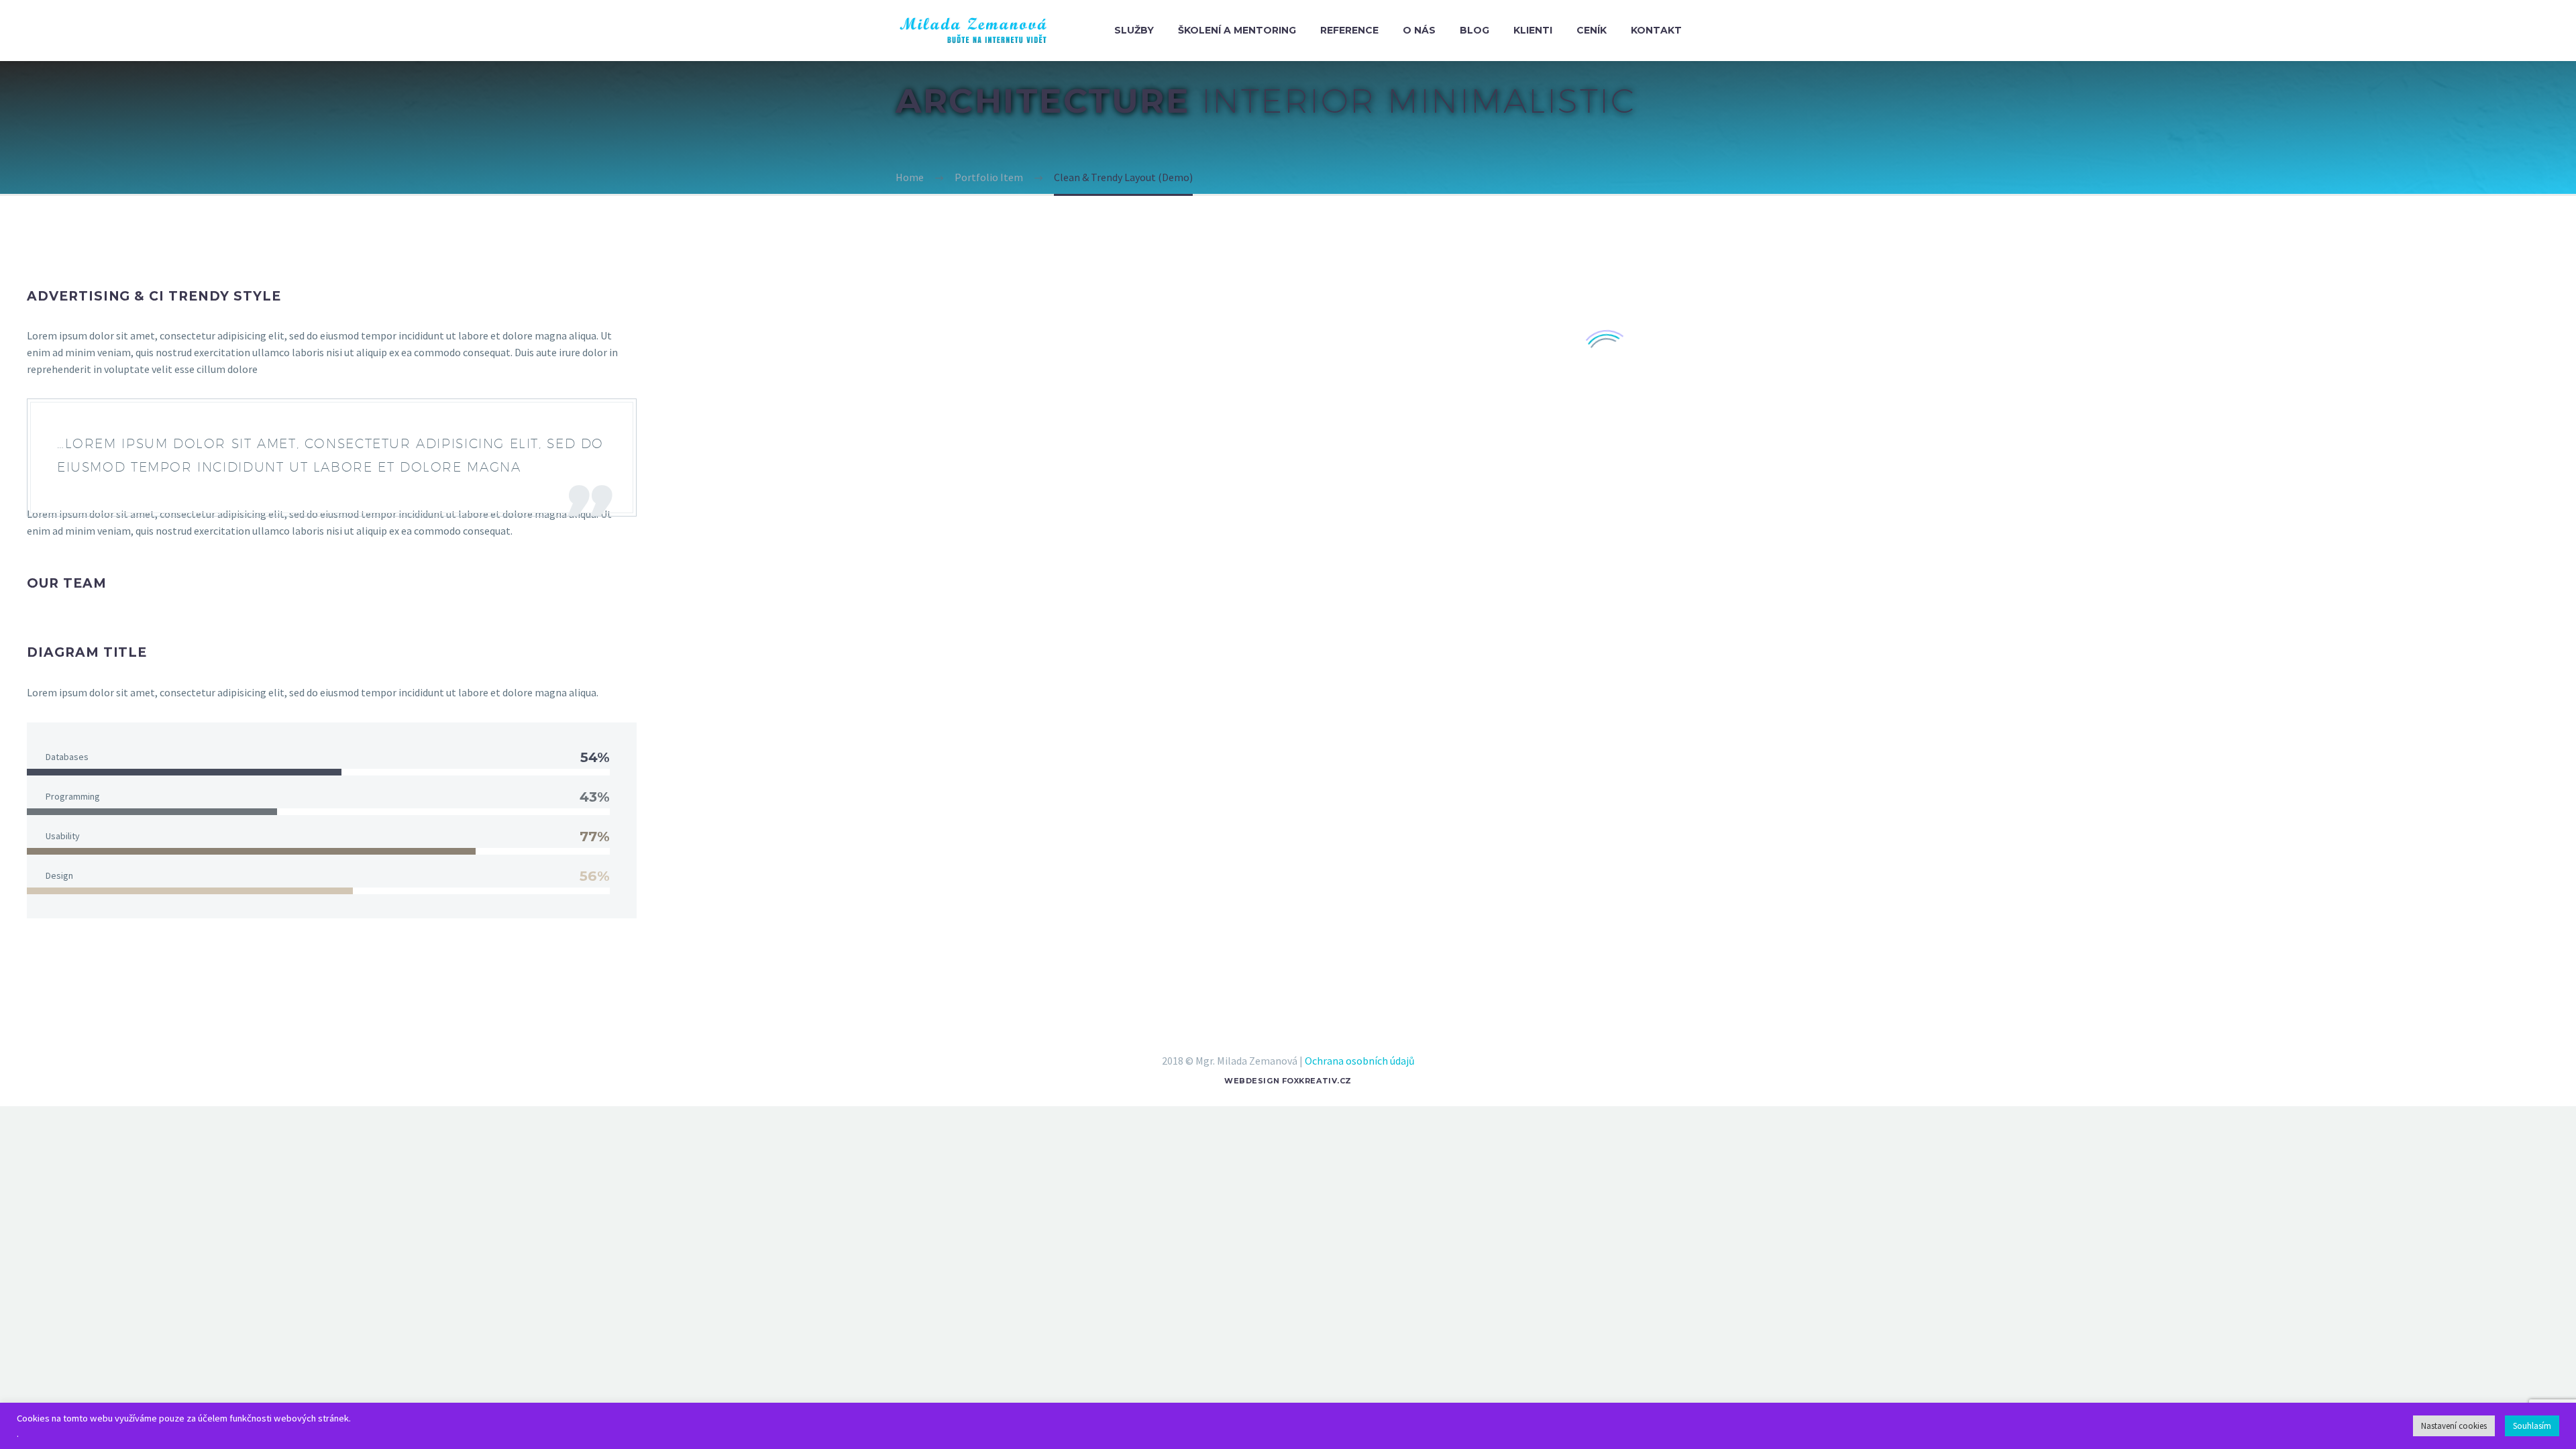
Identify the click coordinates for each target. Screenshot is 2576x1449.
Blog (1474, 30)
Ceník (1592, 30)
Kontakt (1656, 30)
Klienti (1533, 30)
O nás (1419, 30)
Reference (1349, 30)
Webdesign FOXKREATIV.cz (1288, 1081)
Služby (1134, 30)
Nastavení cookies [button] (2454, 1426)
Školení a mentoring (1237, 30)
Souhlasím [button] (2532, 1426)
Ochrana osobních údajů (1360, 1061)
